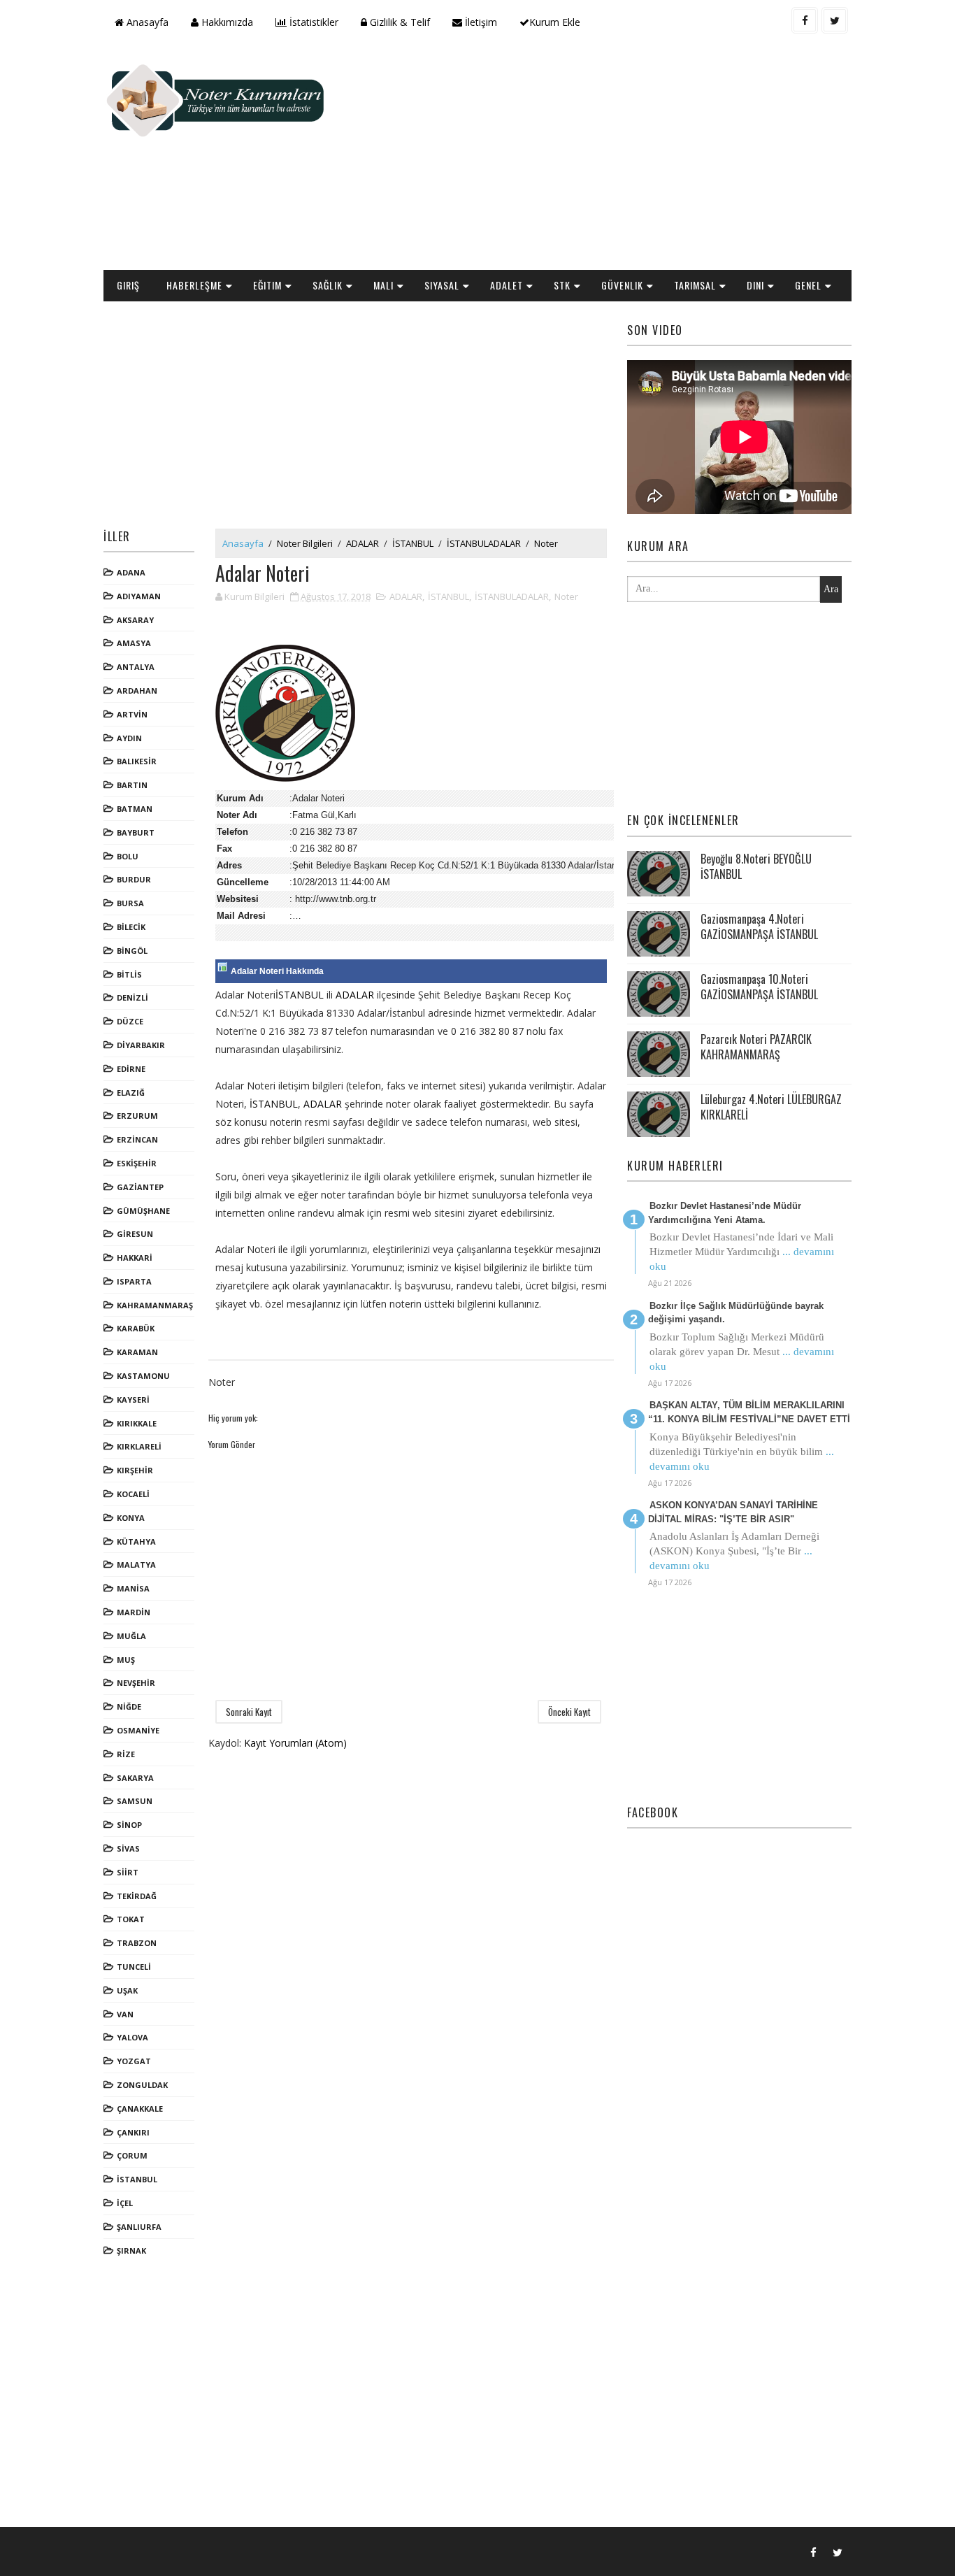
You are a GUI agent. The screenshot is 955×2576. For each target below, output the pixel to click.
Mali (383, 285)
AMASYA (134, 643)
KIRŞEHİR (135, 1470)
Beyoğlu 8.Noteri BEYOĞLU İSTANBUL (756, 866)
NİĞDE (129, 1706)
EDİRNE (131, 1069)
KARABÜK (136, 1328)
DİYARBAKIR (141, 1045)
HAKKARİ (135, 1258)
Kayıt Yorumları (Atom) (295, 1743)
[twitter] (835, 20)
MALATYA (136, 1565)
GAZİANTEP (140, 1187)
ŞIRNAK (131, 2251)
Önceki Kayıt (569, 1712)
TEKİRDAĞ (137, 1896)
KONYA (131, 1518)
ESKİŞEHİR (137, 1163)
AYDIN (129, 738)
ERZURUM (137, 1116)
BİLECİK (131, 927)
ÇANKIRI (133, 2132)
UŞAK (127, 1990)
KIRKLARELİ (139, 1446)
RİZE (126, 1754)
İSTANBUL (137, 2179)
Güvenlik (622, 285)
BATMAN (135, 809)
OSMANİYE (138, 1730)
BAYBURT (136, 832)
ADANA (131, 572)
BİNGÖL (132, 951)
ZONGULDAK (142, 2085)
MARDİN (134, 1612)
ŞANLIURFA (139, 2227)
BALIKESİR (137, 761)
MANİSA (133, 1588)
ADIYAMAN (139, 596)
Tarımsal (695, 285)
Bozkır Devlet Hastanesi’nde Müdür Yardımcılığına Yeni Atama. (725, 1213)
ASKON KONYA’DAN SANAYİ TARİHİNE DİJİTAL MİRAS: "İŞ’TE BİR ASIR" (733, 1512)
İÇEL (125, 2203)
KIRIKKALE (137, 1423)
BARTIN (132, 785)
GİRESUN (135, 1234)
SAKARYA (135, 1778)
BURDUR (134, 879)
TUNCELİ (134, 1967)
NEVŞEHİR (136, 1683)
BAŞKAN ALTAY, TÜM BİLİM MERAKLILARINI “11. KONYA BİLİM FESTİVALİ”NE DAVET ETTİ (749, 1412)
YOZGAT (134, 2061)
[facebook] (805, 20)
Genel (808, 285)
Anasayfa (146, 22)
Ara (831, 589)
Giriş (128, 285)
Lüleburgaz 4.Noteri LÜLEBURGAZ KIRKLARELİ (771, 1107)
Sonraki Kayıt (249, 1712)
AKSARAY (135, 620)
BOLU (128, 856)
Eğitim (267, 285)
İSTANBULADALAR (484, 543)
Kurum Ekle (555, 22)
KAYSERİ (133, 1400)
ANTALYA (136, 667)
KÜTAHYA (136, 1541)
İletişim (480, 22)
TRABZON (137, 1943)
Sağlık (328, 285)
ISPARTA (134, 1281)
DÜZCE (130, 1021)
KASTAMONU (143, 1376)
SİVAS (128, 1848)
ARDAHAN (137, 690)
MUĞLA (131, 1636)
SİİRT (128, 1872)
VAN (125, 2014)
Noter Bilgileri (305, 543)
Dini (755, 285)
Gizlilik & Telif (398, 22)
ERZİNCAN (137, 1139)
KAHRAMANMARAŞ (155, 1305)
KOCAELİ (133, 1494)
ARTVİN (132, 714)
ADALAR (362, 543)
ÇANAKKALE (140, 2109)
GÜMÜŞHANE (143, 1211)
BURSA (130, 903)
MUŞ (126, 1660)
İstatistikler (313, 22)
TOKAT (131, 1919)
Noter (546, 543)
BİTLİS (129, 974)
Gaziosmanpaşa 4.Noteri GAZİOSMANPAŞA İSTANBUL (759, 926)
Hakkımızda (226, 22)
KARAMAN (137, 1352)
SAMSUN (135, 1801)
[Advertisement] (596, 158)
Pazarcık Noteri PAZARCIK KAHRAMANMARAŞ (756, 1047)
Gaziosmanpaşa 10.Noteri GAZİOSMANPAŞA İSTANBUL (759, 987)
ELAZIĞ (131, 1093)
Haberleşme (194, 285)
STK (562, 285)
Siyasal (442, 285)
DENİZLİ (132, 997)
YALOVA (132, 2037)
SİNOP (129, 1825)
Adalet (507, 285)
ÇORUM (132, 2155)
